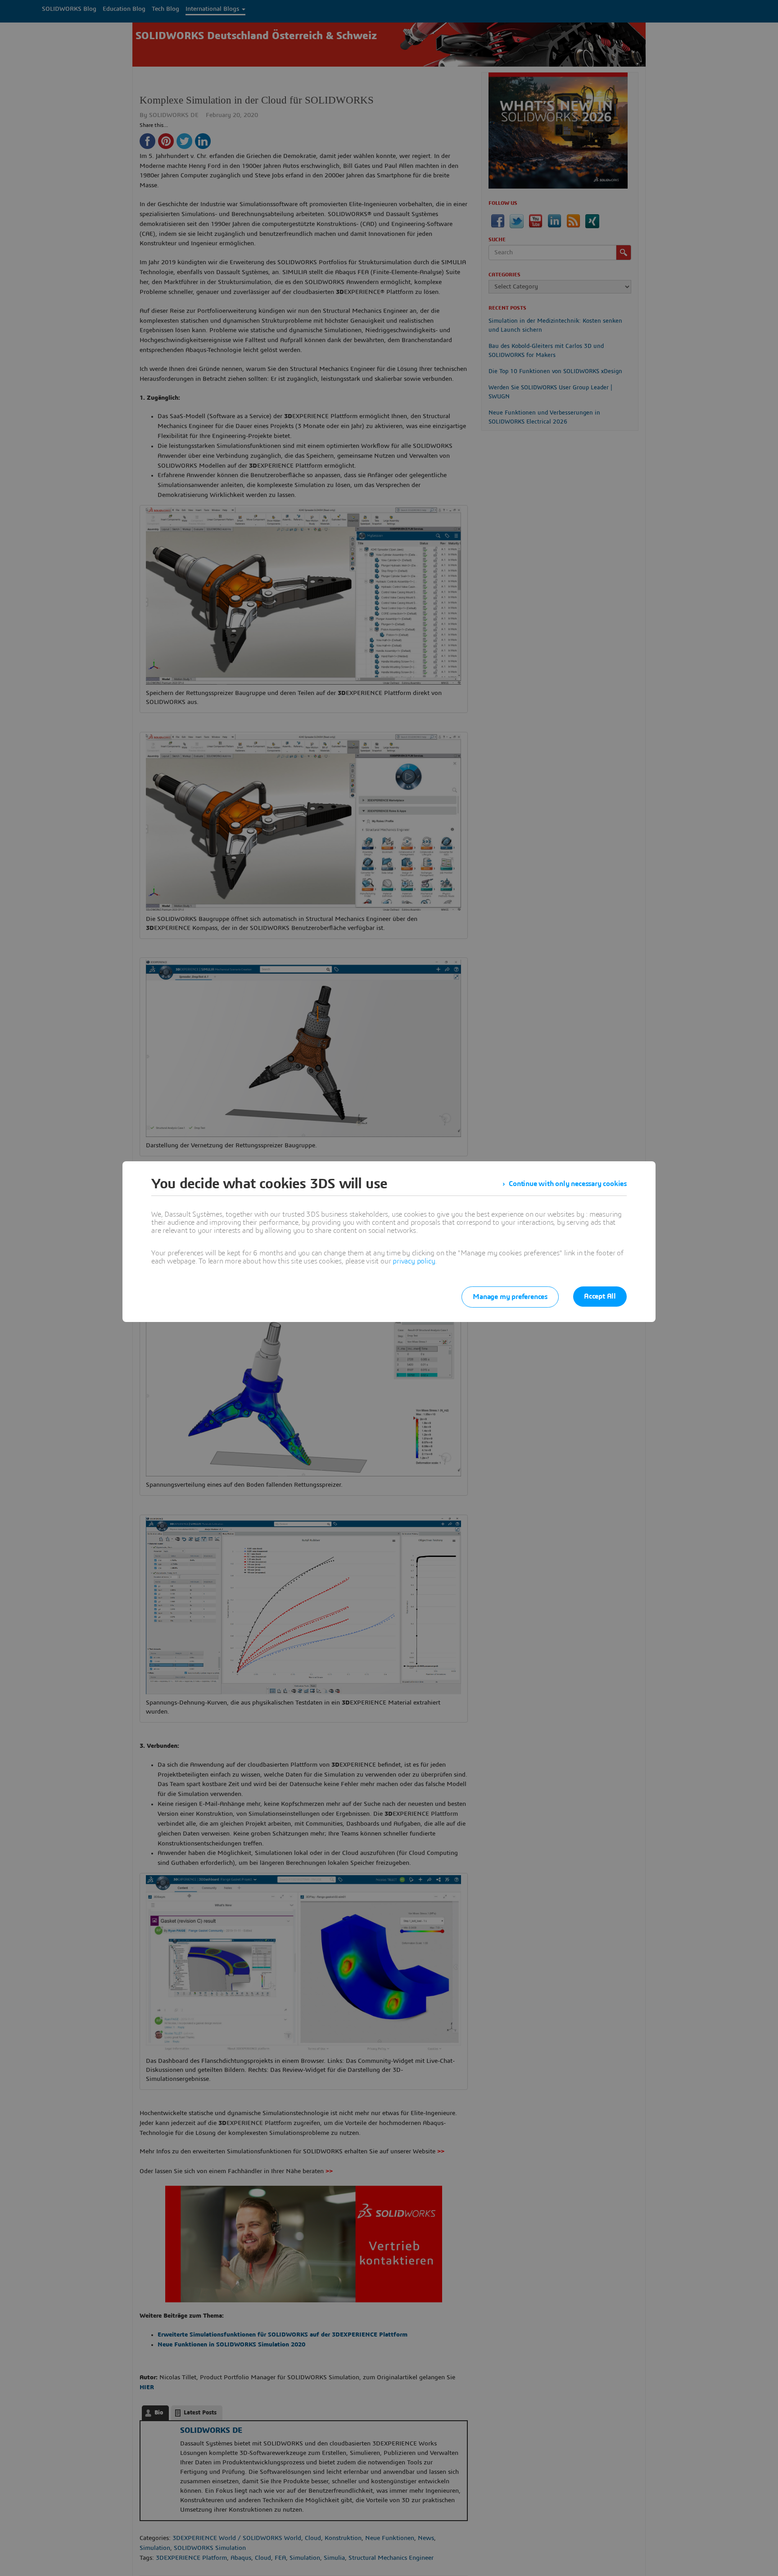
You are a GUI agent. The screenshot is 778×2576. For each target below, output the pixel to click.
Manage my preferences (510, 1297)
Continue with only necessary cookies (568, 1184)
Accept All (600, 1296)
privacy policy (414, 1261)
